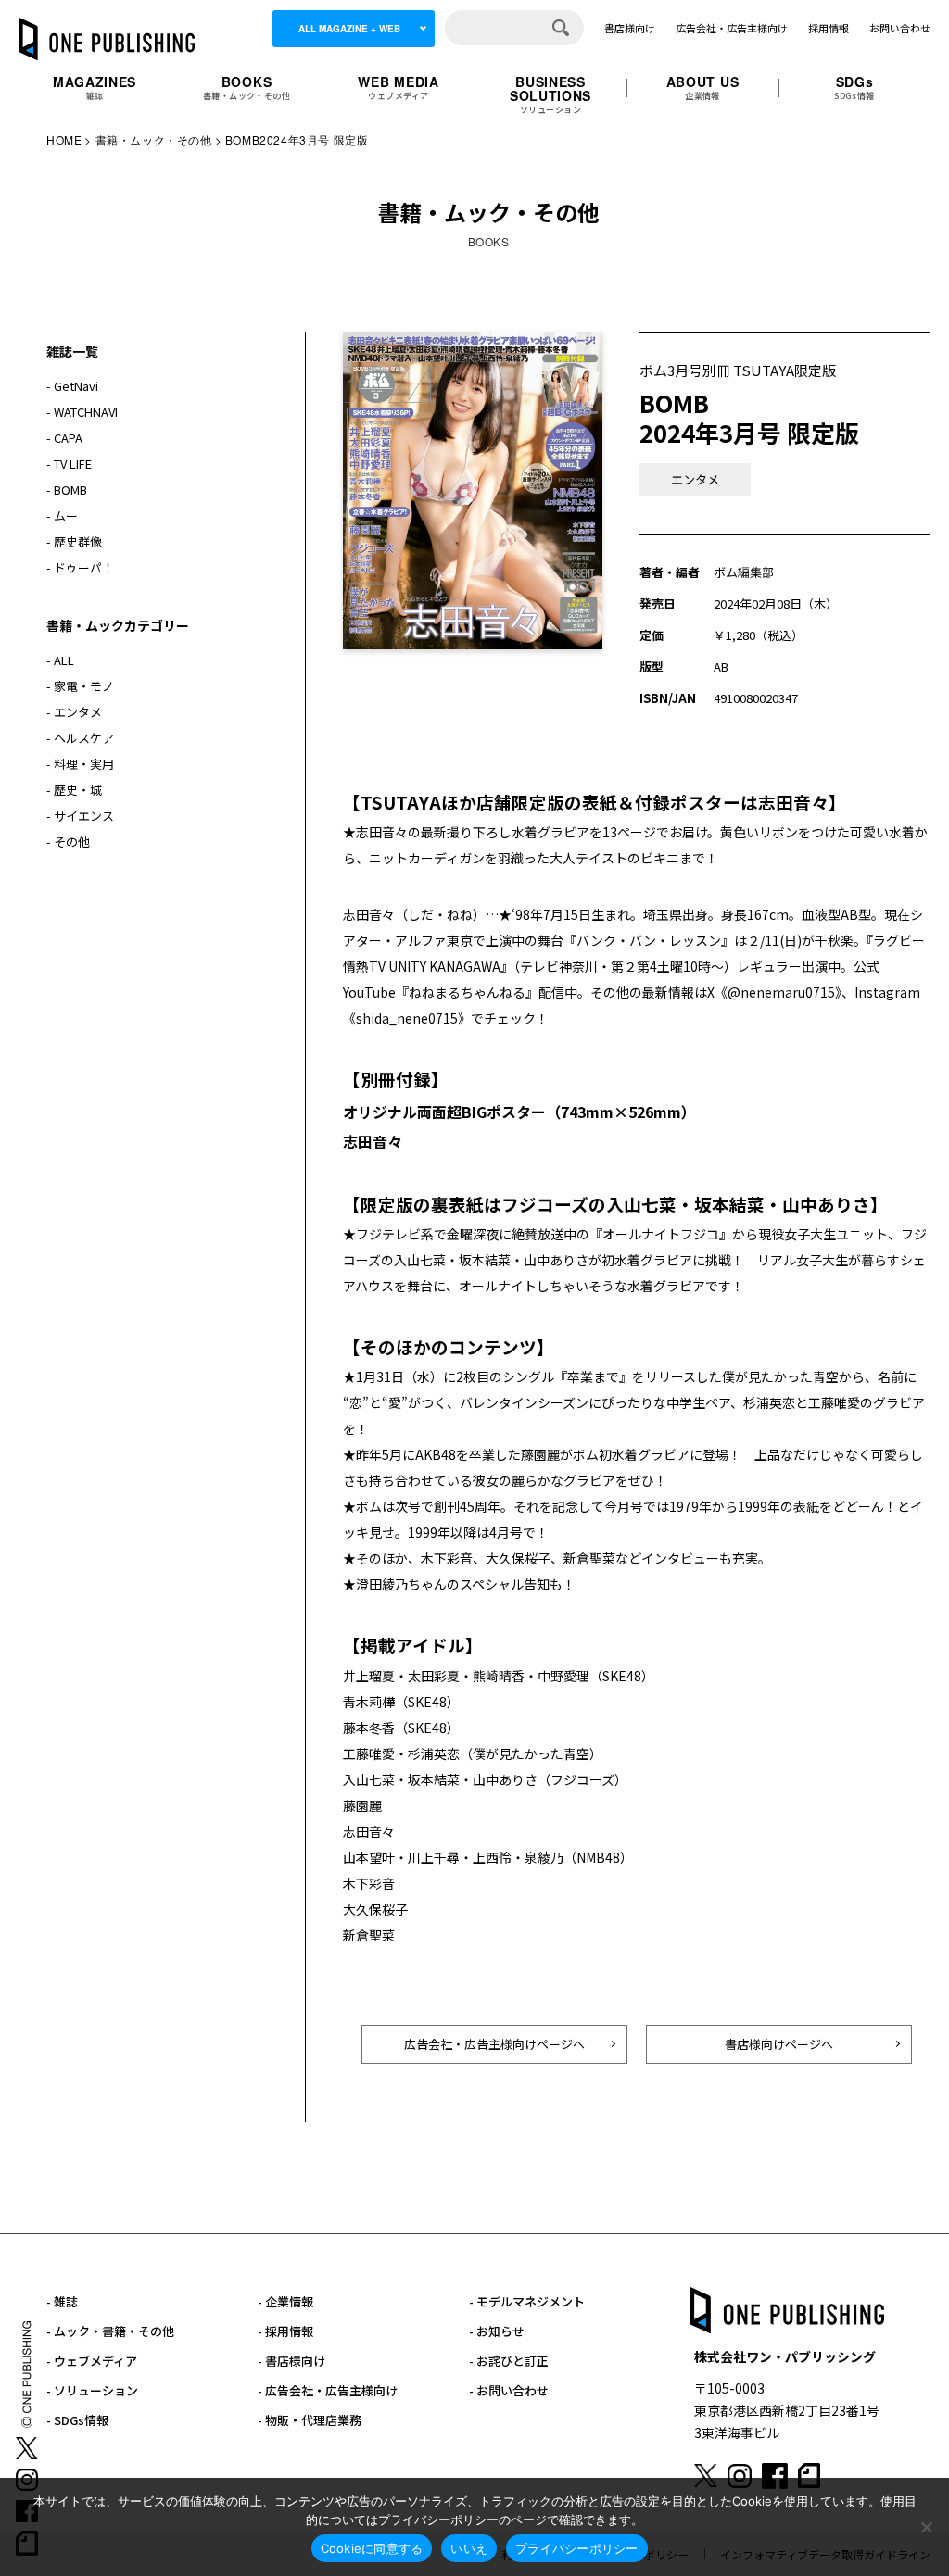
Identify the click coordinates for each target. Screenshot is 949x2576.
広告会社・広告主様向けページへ (494, 2044)
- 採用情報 (285, 2331)
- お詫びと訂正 (509, 2361)
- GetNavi (72, 386)
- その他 (68, 842)
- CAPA (64, 438)
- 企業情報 (285, 2301)
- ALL (60, 660)
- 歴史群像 (74, 541)
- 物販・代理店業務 (310, 2420)
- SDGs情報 (77, 2420)
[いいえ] (926, 2527)
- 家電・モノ (80, 686)
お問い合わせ (900, 28)
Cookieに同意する (372, 2548)
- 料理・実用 (80, 764)
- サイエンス (80, 816)
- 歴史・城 (74, 790)
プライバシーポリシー (577, 2548)
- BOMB (67, 490)
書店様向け (630, 28)
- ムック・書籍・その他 (110, 2331)
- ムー (62, 515)
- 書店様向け (291, 2361)
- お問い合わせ (509, 2390)
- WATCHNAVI (82, 412)
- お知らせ (497, 2331)
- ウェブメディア (92, 2361)
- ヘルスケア (80, 738)
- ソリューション (92, 2390)
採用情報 (829, 28)
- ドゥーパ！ (80, 567)
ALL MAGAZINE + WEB (349, 29)
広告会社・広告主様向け (732, 28)
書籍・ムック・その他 (154, 139)
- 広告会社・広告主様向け (328, 2390)
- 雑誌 (62, 2301)
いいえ (469, 2548)
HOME (64, 139)
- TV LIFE (69, 464)
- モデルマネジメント (527, 2301)
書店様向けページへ (779, 2044)
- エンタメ (74, 712)
